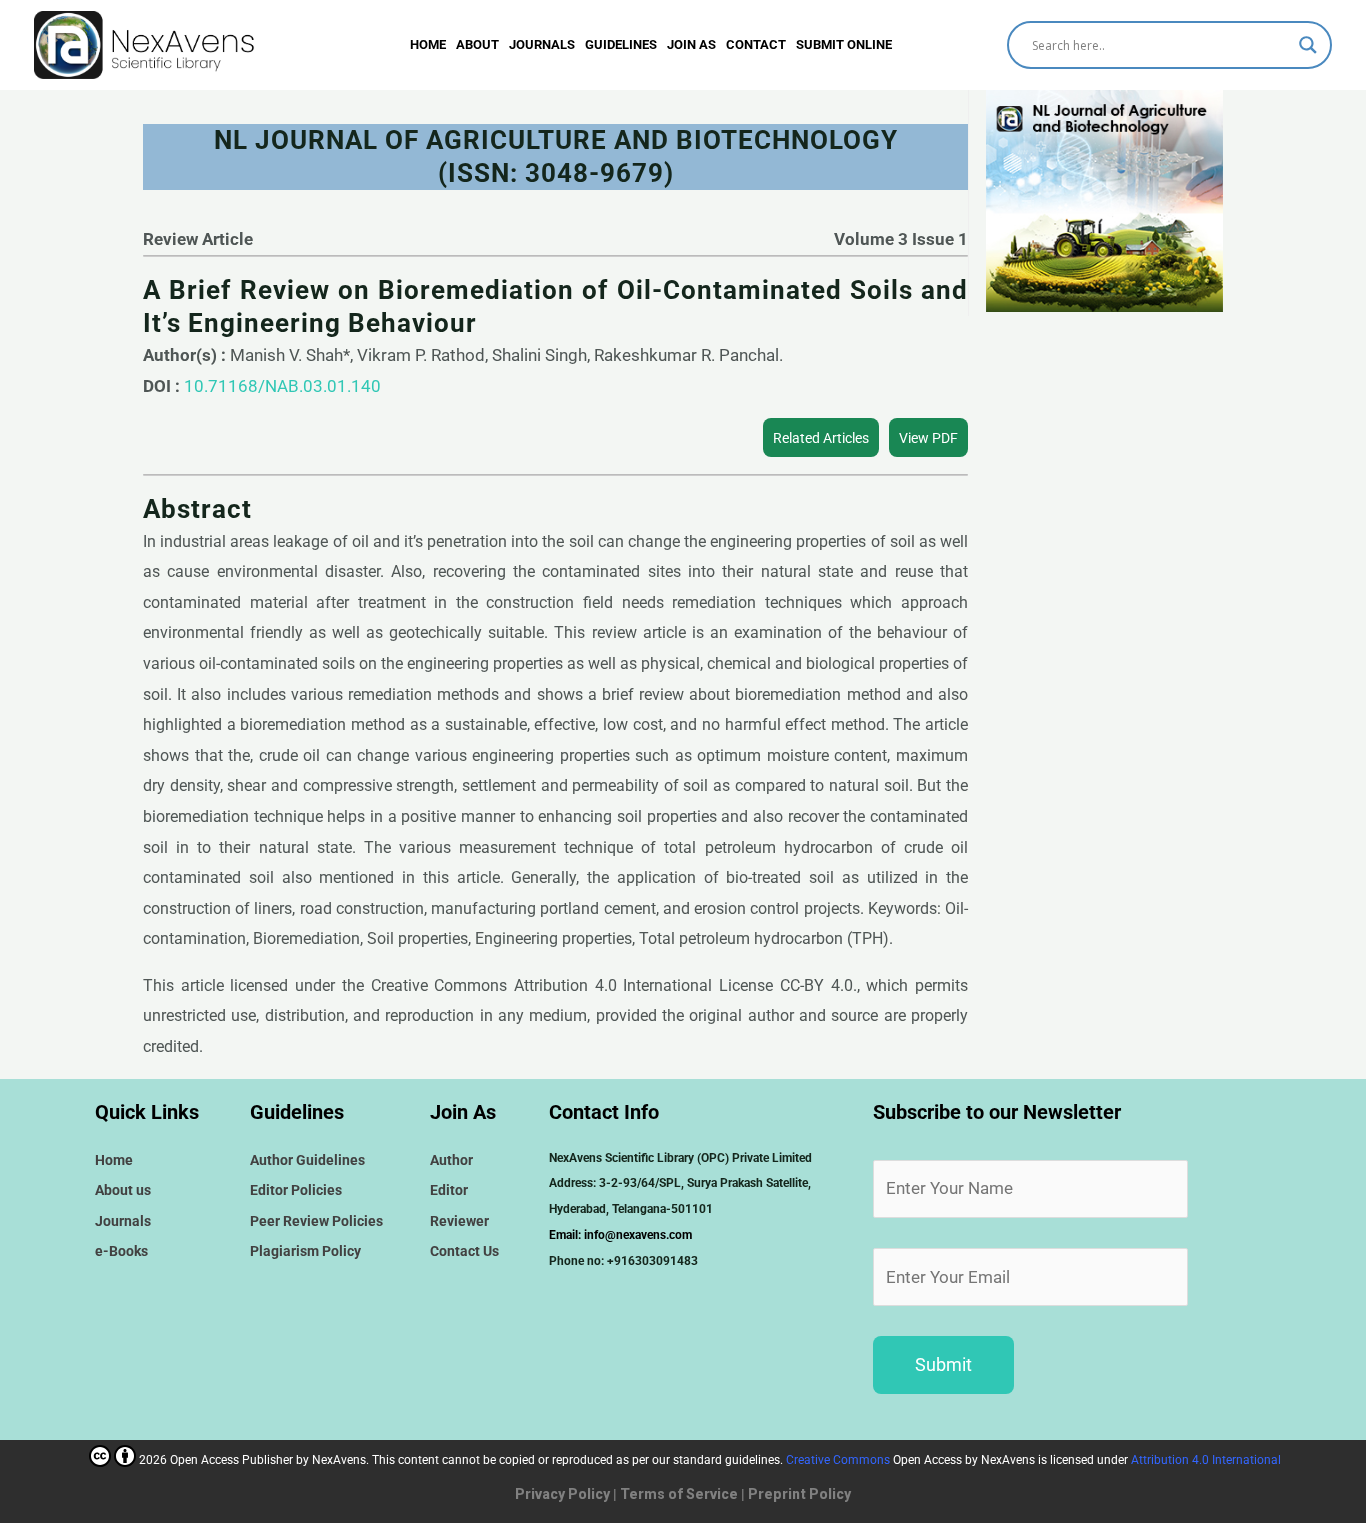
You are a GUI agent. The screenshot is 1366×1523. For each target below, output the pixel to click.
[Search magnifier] (1308, 45)
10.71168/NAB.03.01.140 (282, 386)
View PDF (928, 438)
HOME (428, 44)
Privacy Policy (562, 1494)
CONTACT (756, 44)
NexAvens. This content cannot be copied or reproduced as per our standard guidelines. (675, 1460)
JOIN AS (691, 44)
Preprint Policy (799, 1494)
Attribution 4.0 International (1206, 1460)
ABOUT (477, 44)
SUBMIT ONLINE (844, 44)
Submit (943, 1364)
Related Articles (821, 438)
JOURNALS (542, 44)
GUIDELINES (621, 44)
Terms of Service (679, 1494)
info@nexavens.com (638, 1235)
